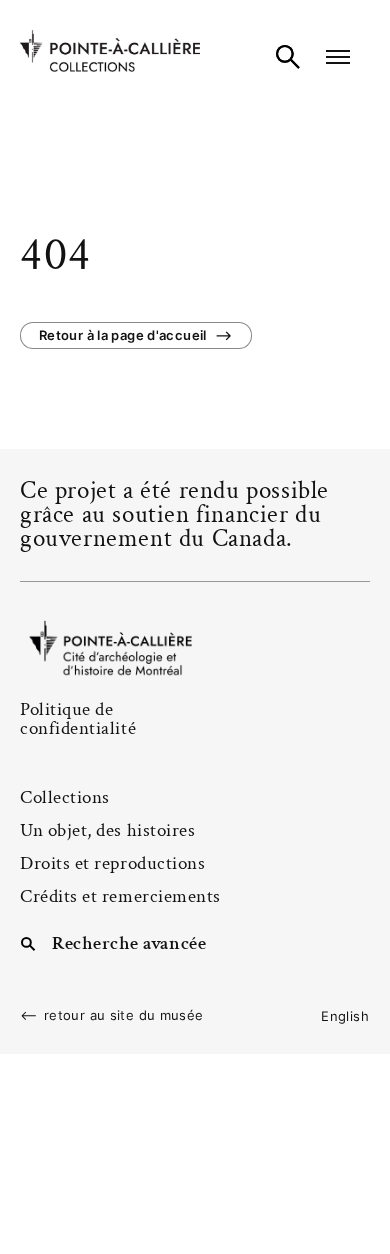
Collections (65, 797)
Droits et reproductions (112, 863)
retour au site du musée (124, 1015)
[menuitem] (345, 1016)
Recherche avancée (129, 942)
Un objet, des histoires (107, 830)
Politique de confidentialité (78, 719)
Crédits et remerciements (120, 896)
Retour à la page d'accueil (123, 335)
